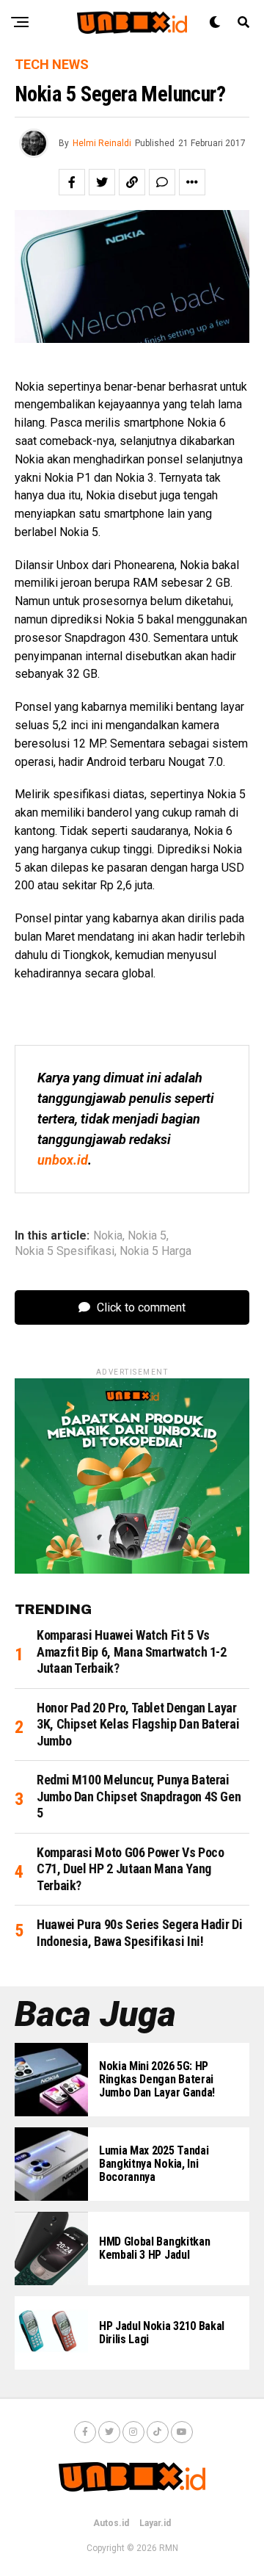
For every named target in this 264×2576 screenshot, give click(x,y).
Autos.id (111, 2523)
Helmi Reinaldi (102, 143)
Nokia (108, 1236)
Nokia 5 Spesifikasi (65, 1251)
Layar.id (155, 2523)
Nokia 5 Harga (155, 1251)
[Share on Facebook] (72, 182)
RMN (169, 2548)
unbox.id (63, 1160)
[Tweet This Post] (102, 182)
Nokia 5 (147, 1236)
